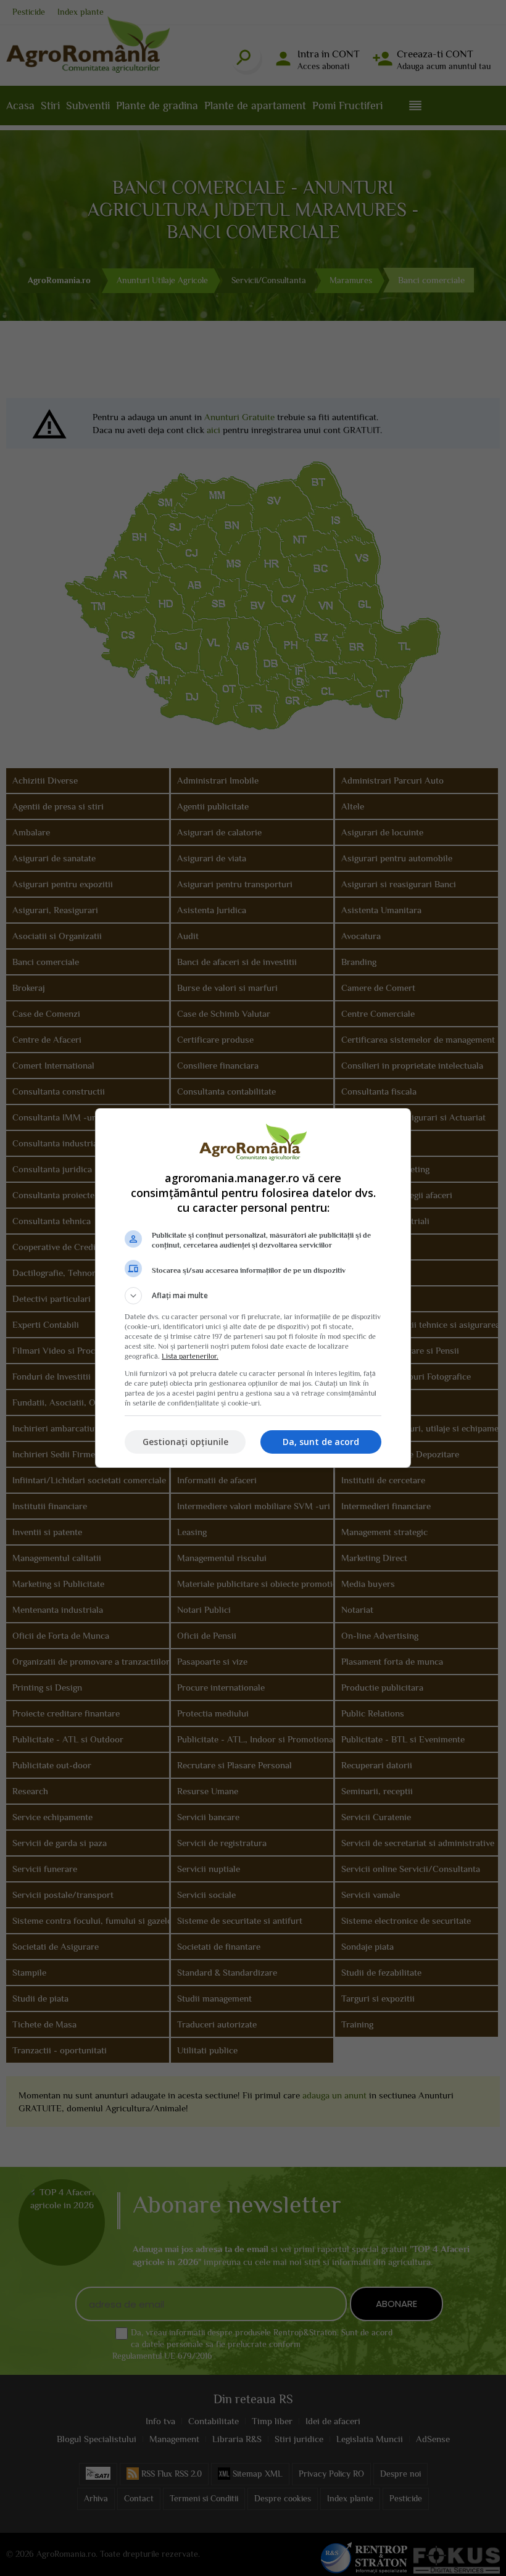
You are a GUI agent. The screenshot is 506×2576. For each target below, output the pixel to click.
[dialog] (253, 1288)
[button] (253, 1296)
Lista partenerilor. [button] (190, 1356)
